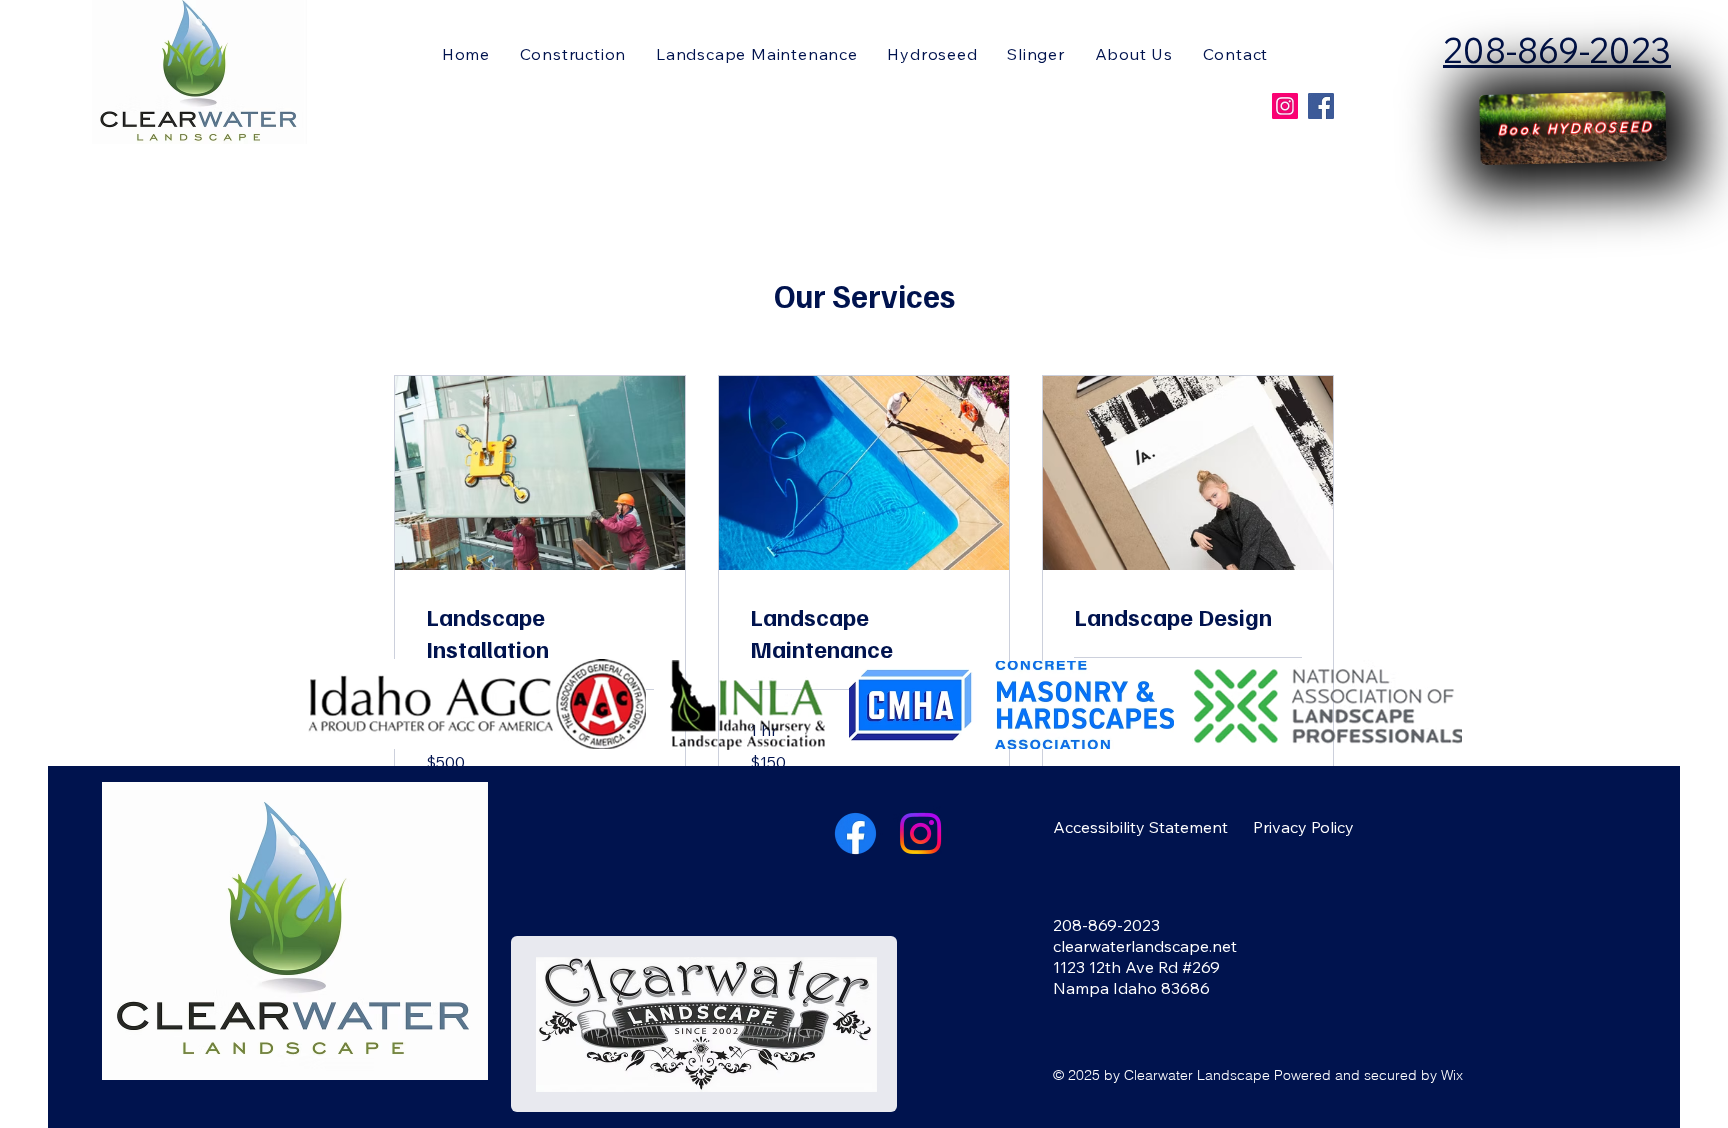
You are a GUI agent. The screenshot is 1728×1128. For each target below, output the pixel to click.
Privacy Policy (1303, 827)
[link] (540, 633)
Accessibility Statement (1140, 827)
